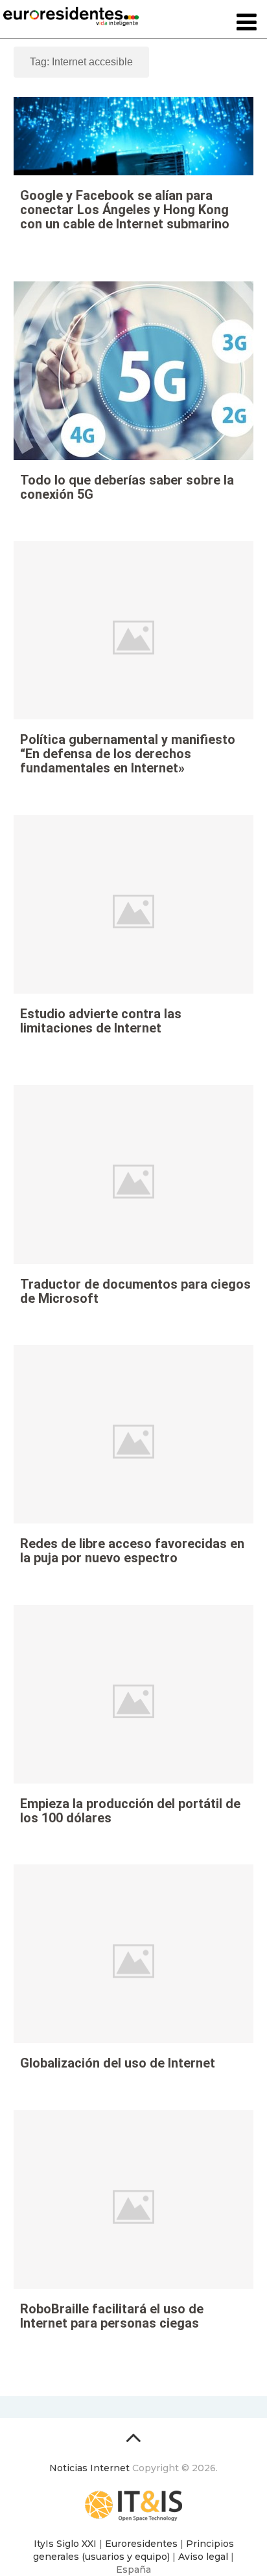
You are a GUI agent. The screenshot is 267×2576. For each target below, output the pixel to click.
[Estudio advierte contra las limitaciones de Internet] (134, 911)
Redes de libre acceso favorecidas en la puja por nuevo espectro (132, 1551)
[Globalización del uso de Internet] (134, 1961)
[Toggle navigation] (247, 23)
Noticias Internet (89, 2468)
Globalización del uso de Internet (118, 2063)
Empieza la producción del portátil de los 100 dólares (130, 1811)
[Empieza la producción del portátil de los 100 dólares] (134, 1701)
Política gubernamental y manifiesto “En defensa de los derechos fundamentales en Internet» (128, 754)
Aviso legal (203, 2557)
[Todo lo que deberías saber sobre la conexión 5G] (134, 378)
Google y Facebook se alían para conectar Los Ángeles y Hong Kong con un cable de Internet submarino (125, 210)
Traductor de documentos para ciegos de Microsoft (135, 1291)
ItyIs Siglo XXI (65, 2544)
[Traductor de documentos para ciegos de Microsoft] (134, 1181)
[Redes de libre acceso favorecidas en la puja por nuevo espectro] (134, 1441)
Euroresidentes (141, 2544)
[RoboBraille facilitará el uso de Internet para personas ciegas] (134, 2207)
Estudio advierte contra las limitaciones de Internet (101, 1021)
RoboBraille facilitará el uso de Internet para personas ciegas (112, 2316)
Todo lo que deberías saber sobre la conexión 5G (127, 487)
